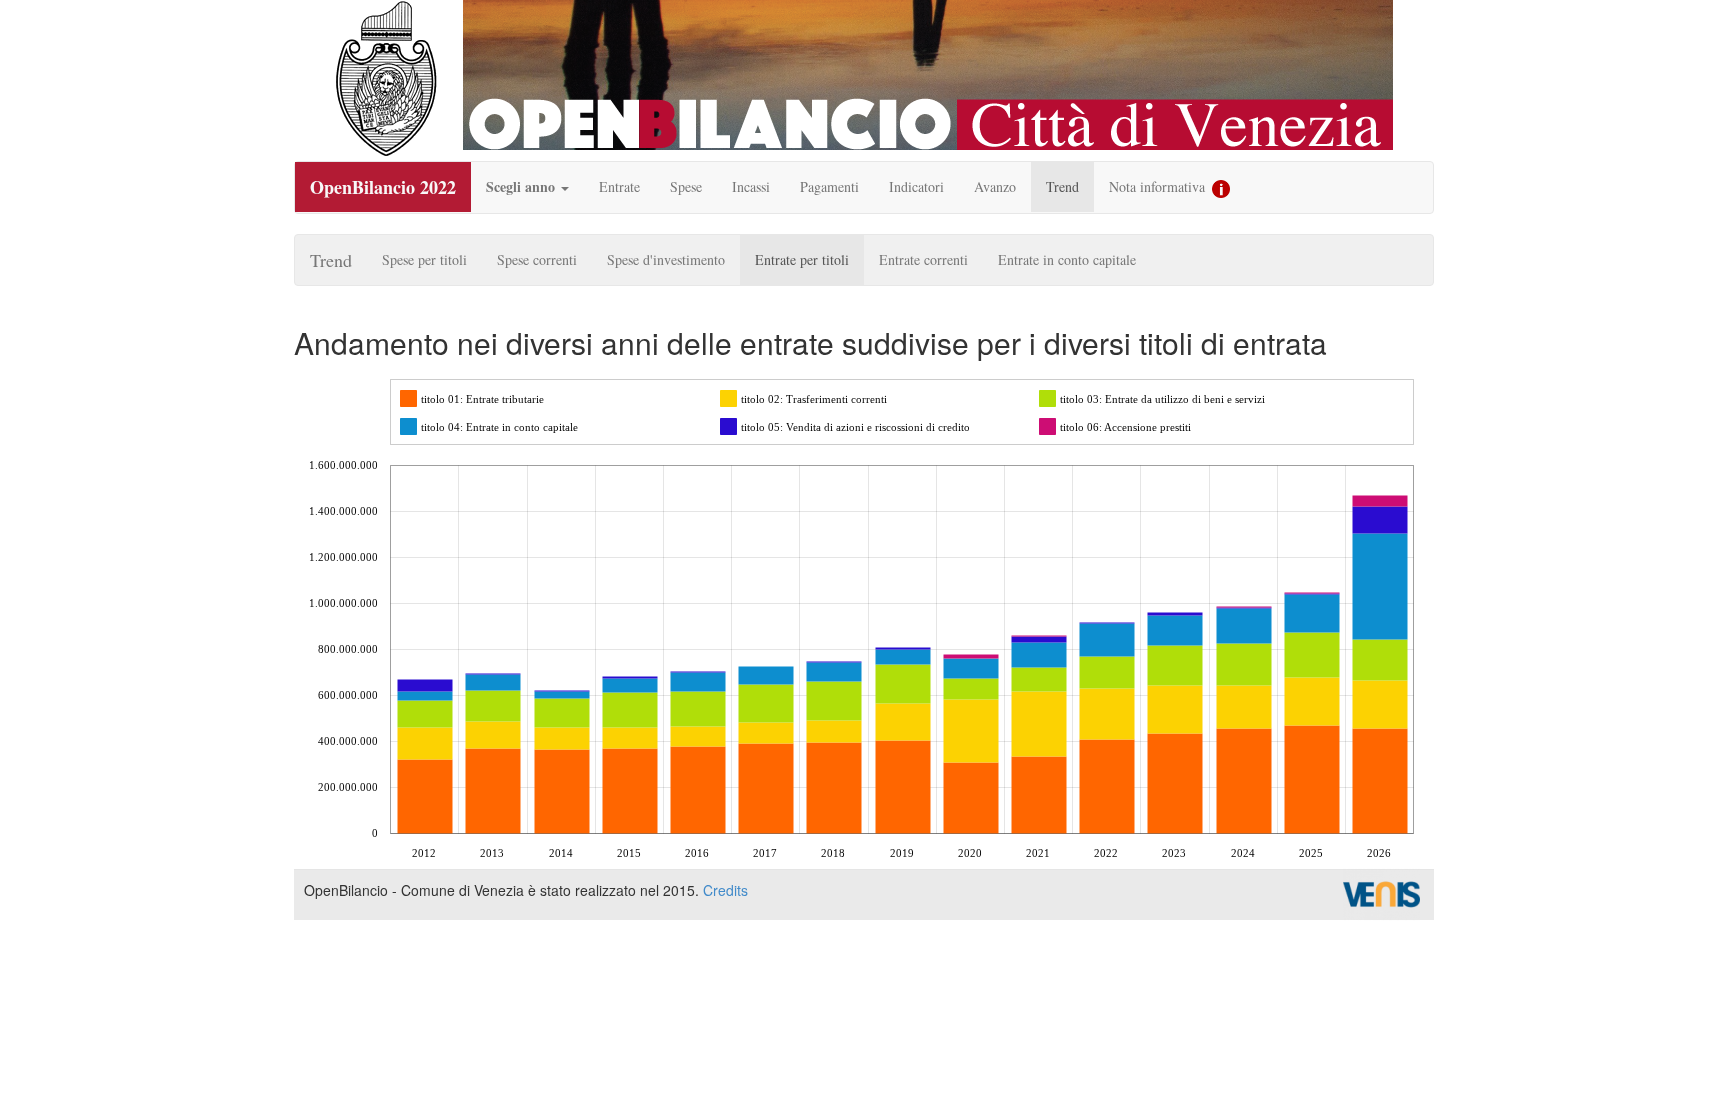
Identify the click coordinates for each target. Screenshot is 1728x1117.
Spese (686, 186)
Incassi (751, 186)
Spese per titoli (424, 259)
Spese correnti (537, 259)
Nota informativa (1159, 186)
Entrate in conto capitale (1067, 259)
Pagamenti (829, 186)
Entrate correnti (923, 259)
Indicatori (916, 186)
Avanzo (995, 186)
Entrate (619, 186)
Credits (725, 890)
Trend (1062, 186)
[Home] (386, 79)
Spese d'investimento (666, 259)
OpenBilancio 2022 (383, 187)
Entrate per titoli (802, 259)
